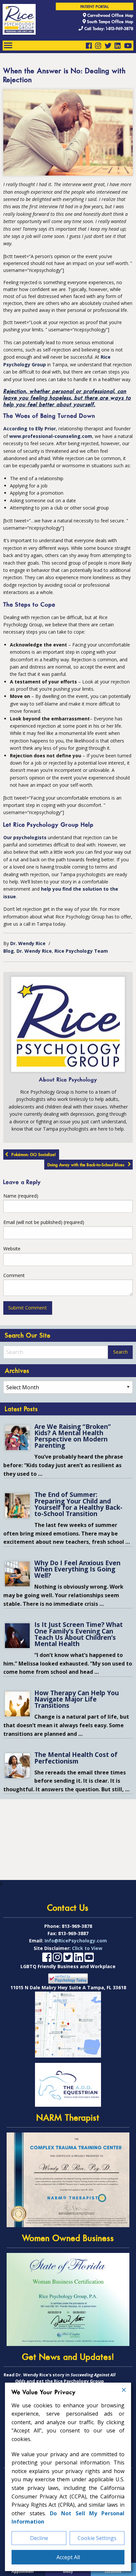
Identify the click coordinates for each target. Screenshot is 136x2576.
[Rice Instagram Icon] (98, 46)
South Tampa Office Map (110, 22)
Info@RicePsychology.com (76, 1941)
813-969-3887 (73, 1933)
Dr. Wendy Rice (28, 943)
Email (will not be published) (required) (44, 1222)
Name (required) (21, 1196)
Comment (14, 1275)
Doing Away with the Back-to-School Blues (86, 1165)
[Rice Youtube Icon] (128, 46)
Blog (9, 951)
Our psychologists (25, 837)
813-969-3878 (77, 1926)
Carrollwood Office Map (110, 15)
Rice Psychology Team (81, 951)
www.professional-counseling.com (51, 436)
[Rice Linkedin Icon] (118, 46)
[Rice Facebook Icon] (89, 46)
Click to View (87, 1948)
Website (12, 1249)
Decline (39, 2538)
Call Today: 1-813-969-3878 (108, 29)
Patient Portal (95, 7)
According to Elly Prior (30, 429)
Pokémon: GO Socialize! (34, 1155)
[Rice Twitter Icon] (108, 46)
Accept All (68, 2557)
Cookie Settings (97, 2538)
